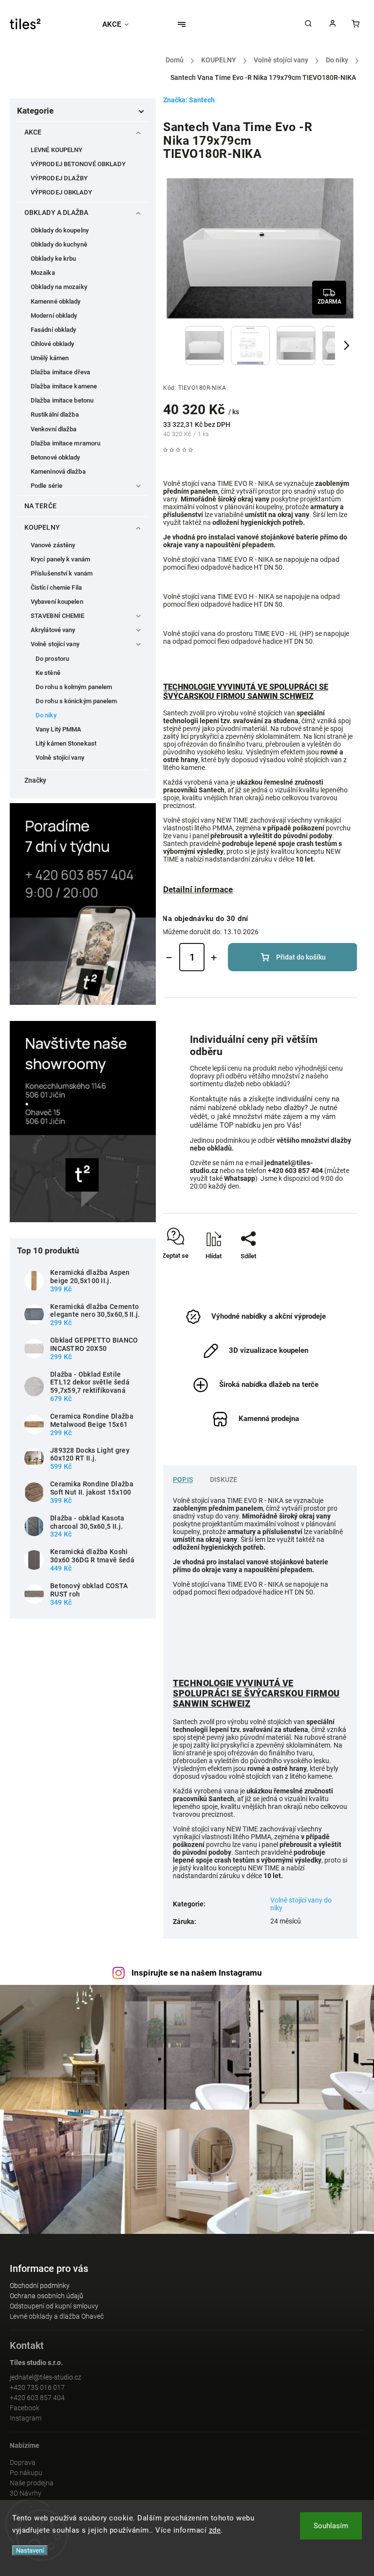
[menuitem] (120, 24)
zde (215, 2530)
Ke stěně (48, 673)
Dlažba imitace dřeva (60, 372)
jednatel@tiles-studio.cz (46, 2377)
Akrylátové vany (53, 630)
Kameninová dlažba (58, 471)
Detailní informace (198, 889)
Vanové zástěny (53, 545)
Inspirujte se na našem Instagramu (197, 1973)
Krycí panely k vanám (60, 559)
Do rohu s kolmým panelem (74, 687)
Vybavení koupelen (57, 602)
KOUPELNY (42, 527)
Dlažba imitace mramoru (65, 443)
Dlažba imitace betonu (62, 400)
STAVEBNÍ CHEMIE (58, 616)
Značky (36, 780)
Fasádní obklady (54, 330)
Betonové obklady (56, 457)
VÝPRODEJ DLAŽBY (59, 178)
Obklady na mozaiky (59, 287)
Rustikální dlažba (55, 414)
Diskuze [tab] (224, 1480)
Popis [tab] (183, 1480)
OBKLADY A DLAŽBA (56, 212)
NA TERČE (40, 506)
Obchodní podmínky (40, 2286)
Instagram (26, 2418)
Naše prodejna (32, 2483)
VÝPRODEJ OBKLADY (62, 192)
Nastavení (30, 2550)
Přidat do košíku (301, 957)
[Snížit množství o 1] (169, 958)
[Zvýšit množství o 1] (214, 958)
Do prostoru (52, 659)
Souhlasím (331, 2526)
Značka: (189, 100)
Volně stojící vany (55, 644)
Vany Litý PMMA (58, 729)
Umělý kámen (50, 358)
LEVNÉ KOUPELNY (56, 150)
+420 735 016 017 (37, 2387)
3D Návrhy (26, 2493)
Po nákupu (26, 2473)
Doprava (23, 2462)
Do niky (46, 715)
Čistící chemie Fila (56, 587)
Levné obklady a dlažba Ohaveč (57, 2316)
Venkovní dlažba (54, 429)
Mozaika (43, 273)
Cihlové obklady (53, 344)
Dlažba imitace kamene (64, 386)
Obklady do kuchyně (59, 244)
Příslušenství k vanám (62, 573)
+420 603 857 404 (37, 2398)
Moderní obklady (54, 316)
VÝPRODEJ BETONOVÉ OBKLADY (78, 164)
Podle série (47, 486)
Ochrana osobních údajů (47, 2296)
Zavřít (327, 1273)
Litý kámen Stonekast (66, 743)
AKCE (33, 132)
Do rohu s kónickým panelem (76, 701)
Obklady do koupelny (60, 230)
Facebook (25, 2408)
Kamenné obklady (56, 301)
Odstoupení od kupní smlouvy (54, 2306)
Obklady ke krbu (54, 259)
